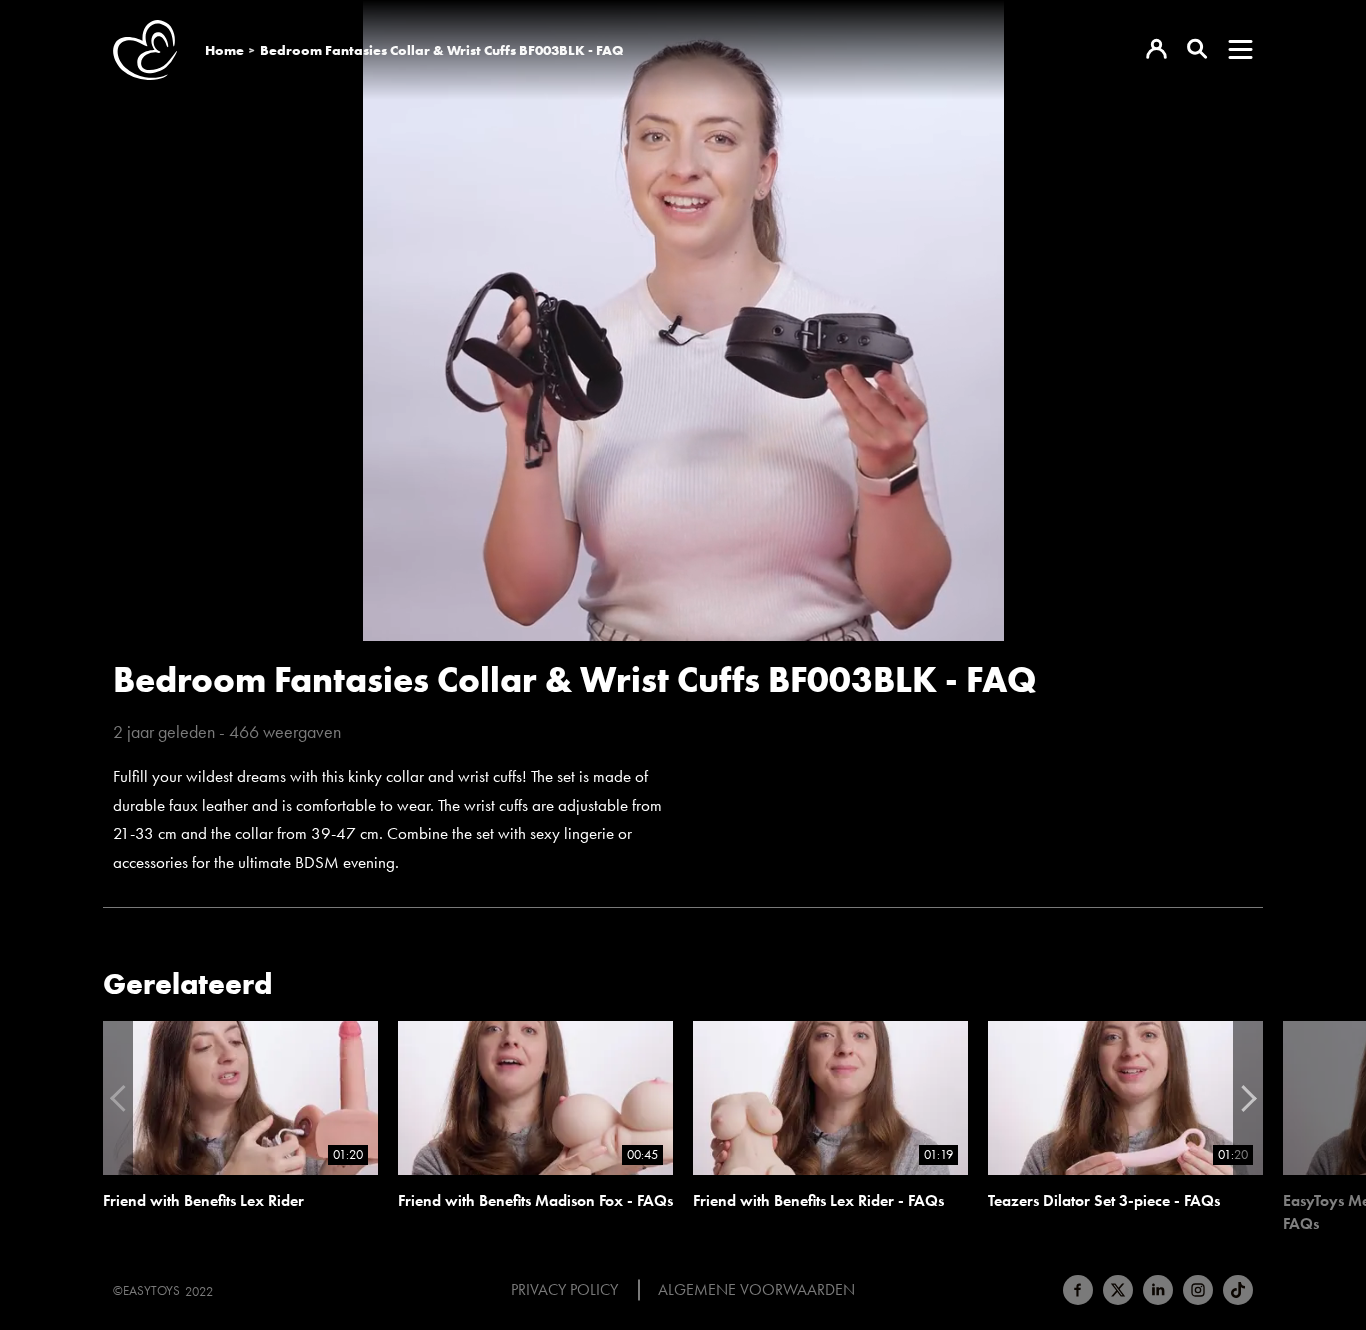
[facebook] (1078, 1290)
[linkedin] (1158, 1290)
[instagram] (1198, 1290)
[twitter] (1118, 1290)
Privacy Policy (564, 1290)
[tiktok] (1238, 1290)
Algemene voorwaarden (756, 1290)
